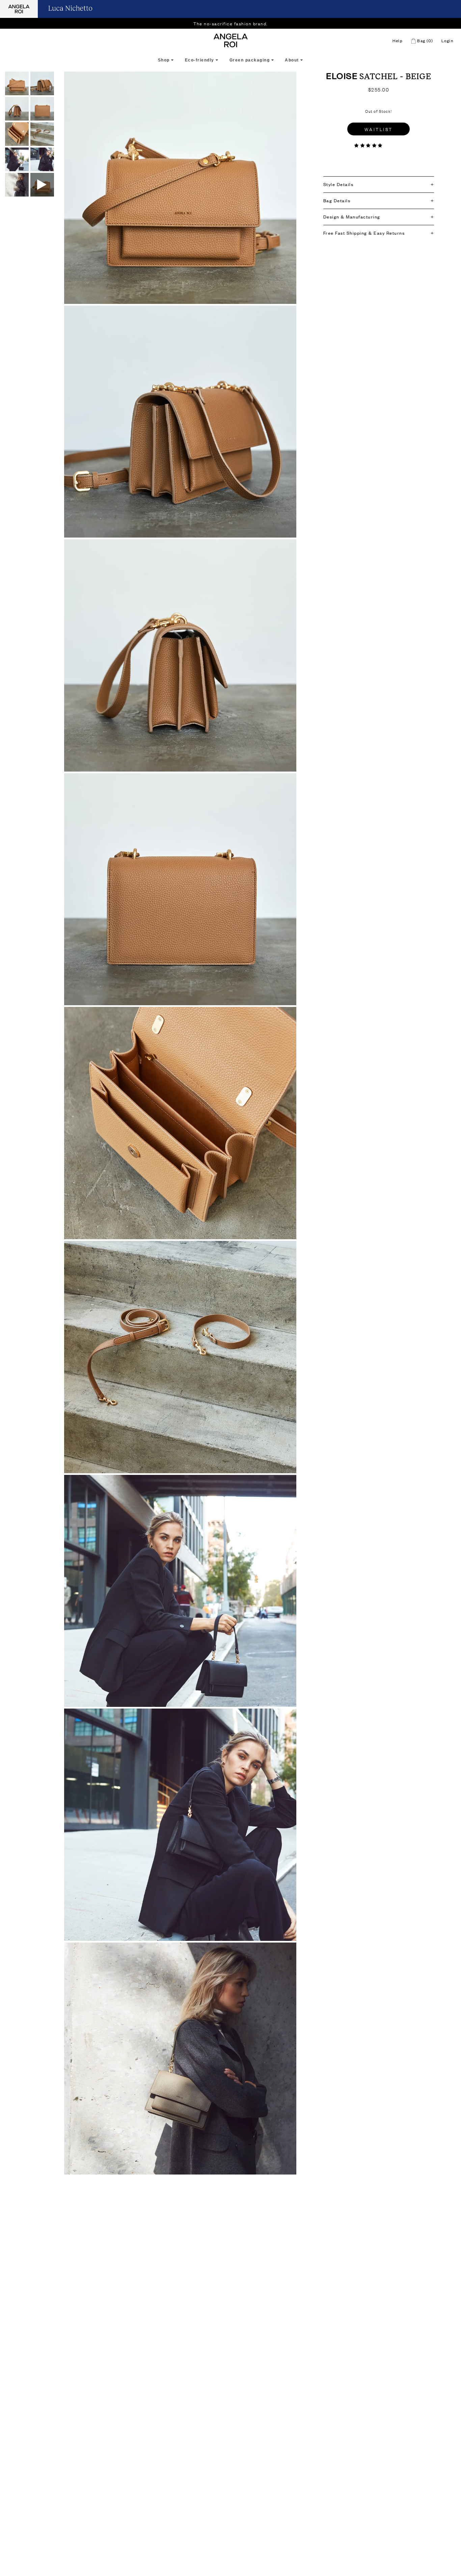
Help (398, 41)
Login (448, 41)
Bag (425, 41)
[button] (369, 145)
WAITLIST (379, 129)
